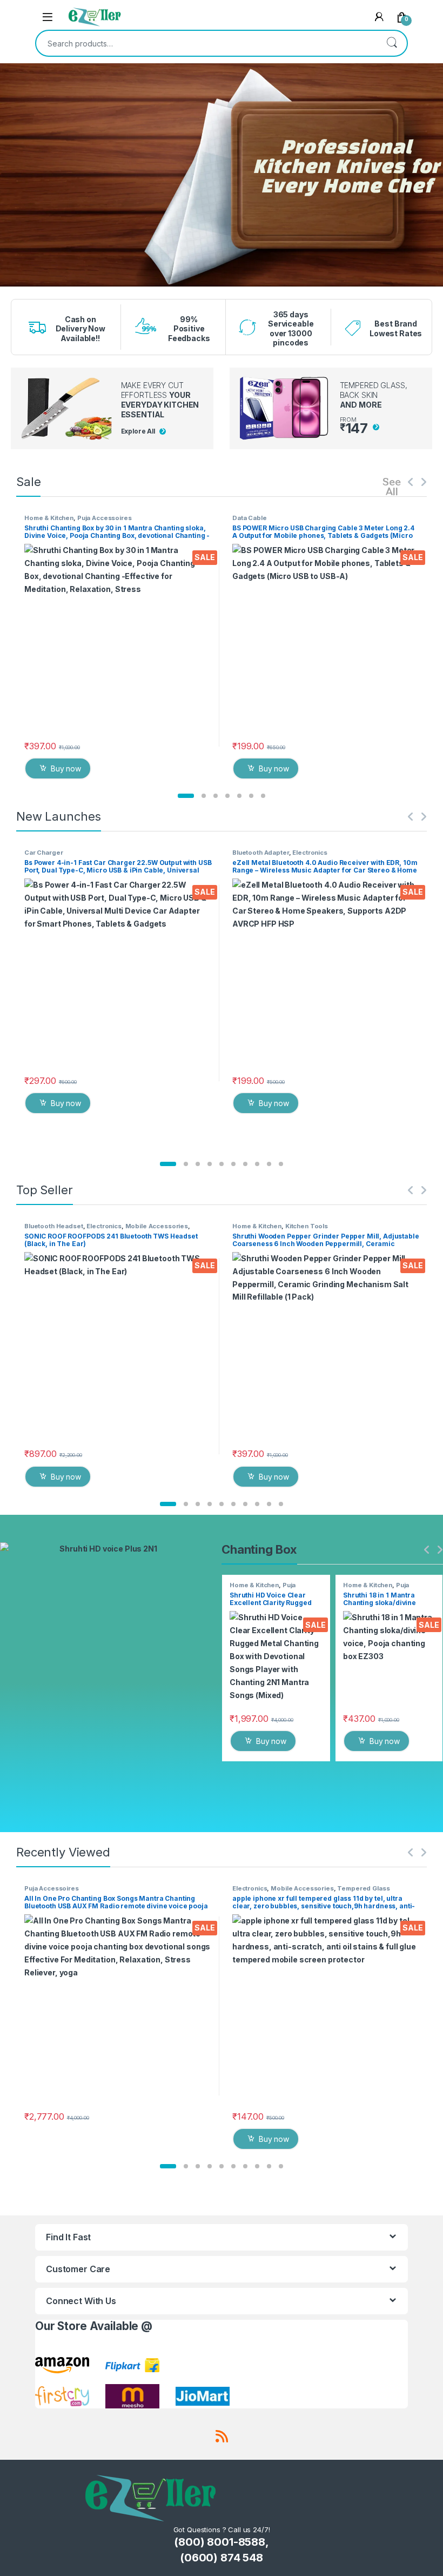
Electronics (310, 853)
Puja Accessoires (105, 518)
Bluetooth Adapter (261, 853)
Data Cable (250, 518)
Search (392, 43)
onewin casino (37, 294)
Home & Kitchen (49, 518)
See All (392, 486)
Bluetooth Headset (54, 1226)
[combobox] (206, 43)
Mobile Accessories (157, 1226)
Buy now (66, 768)
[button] (186, 796)
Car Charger (43, 853)
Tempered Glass (363, 1888)
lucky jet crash (37, 290)
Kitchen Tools (307, 1226)
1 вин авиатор (37, 288)
